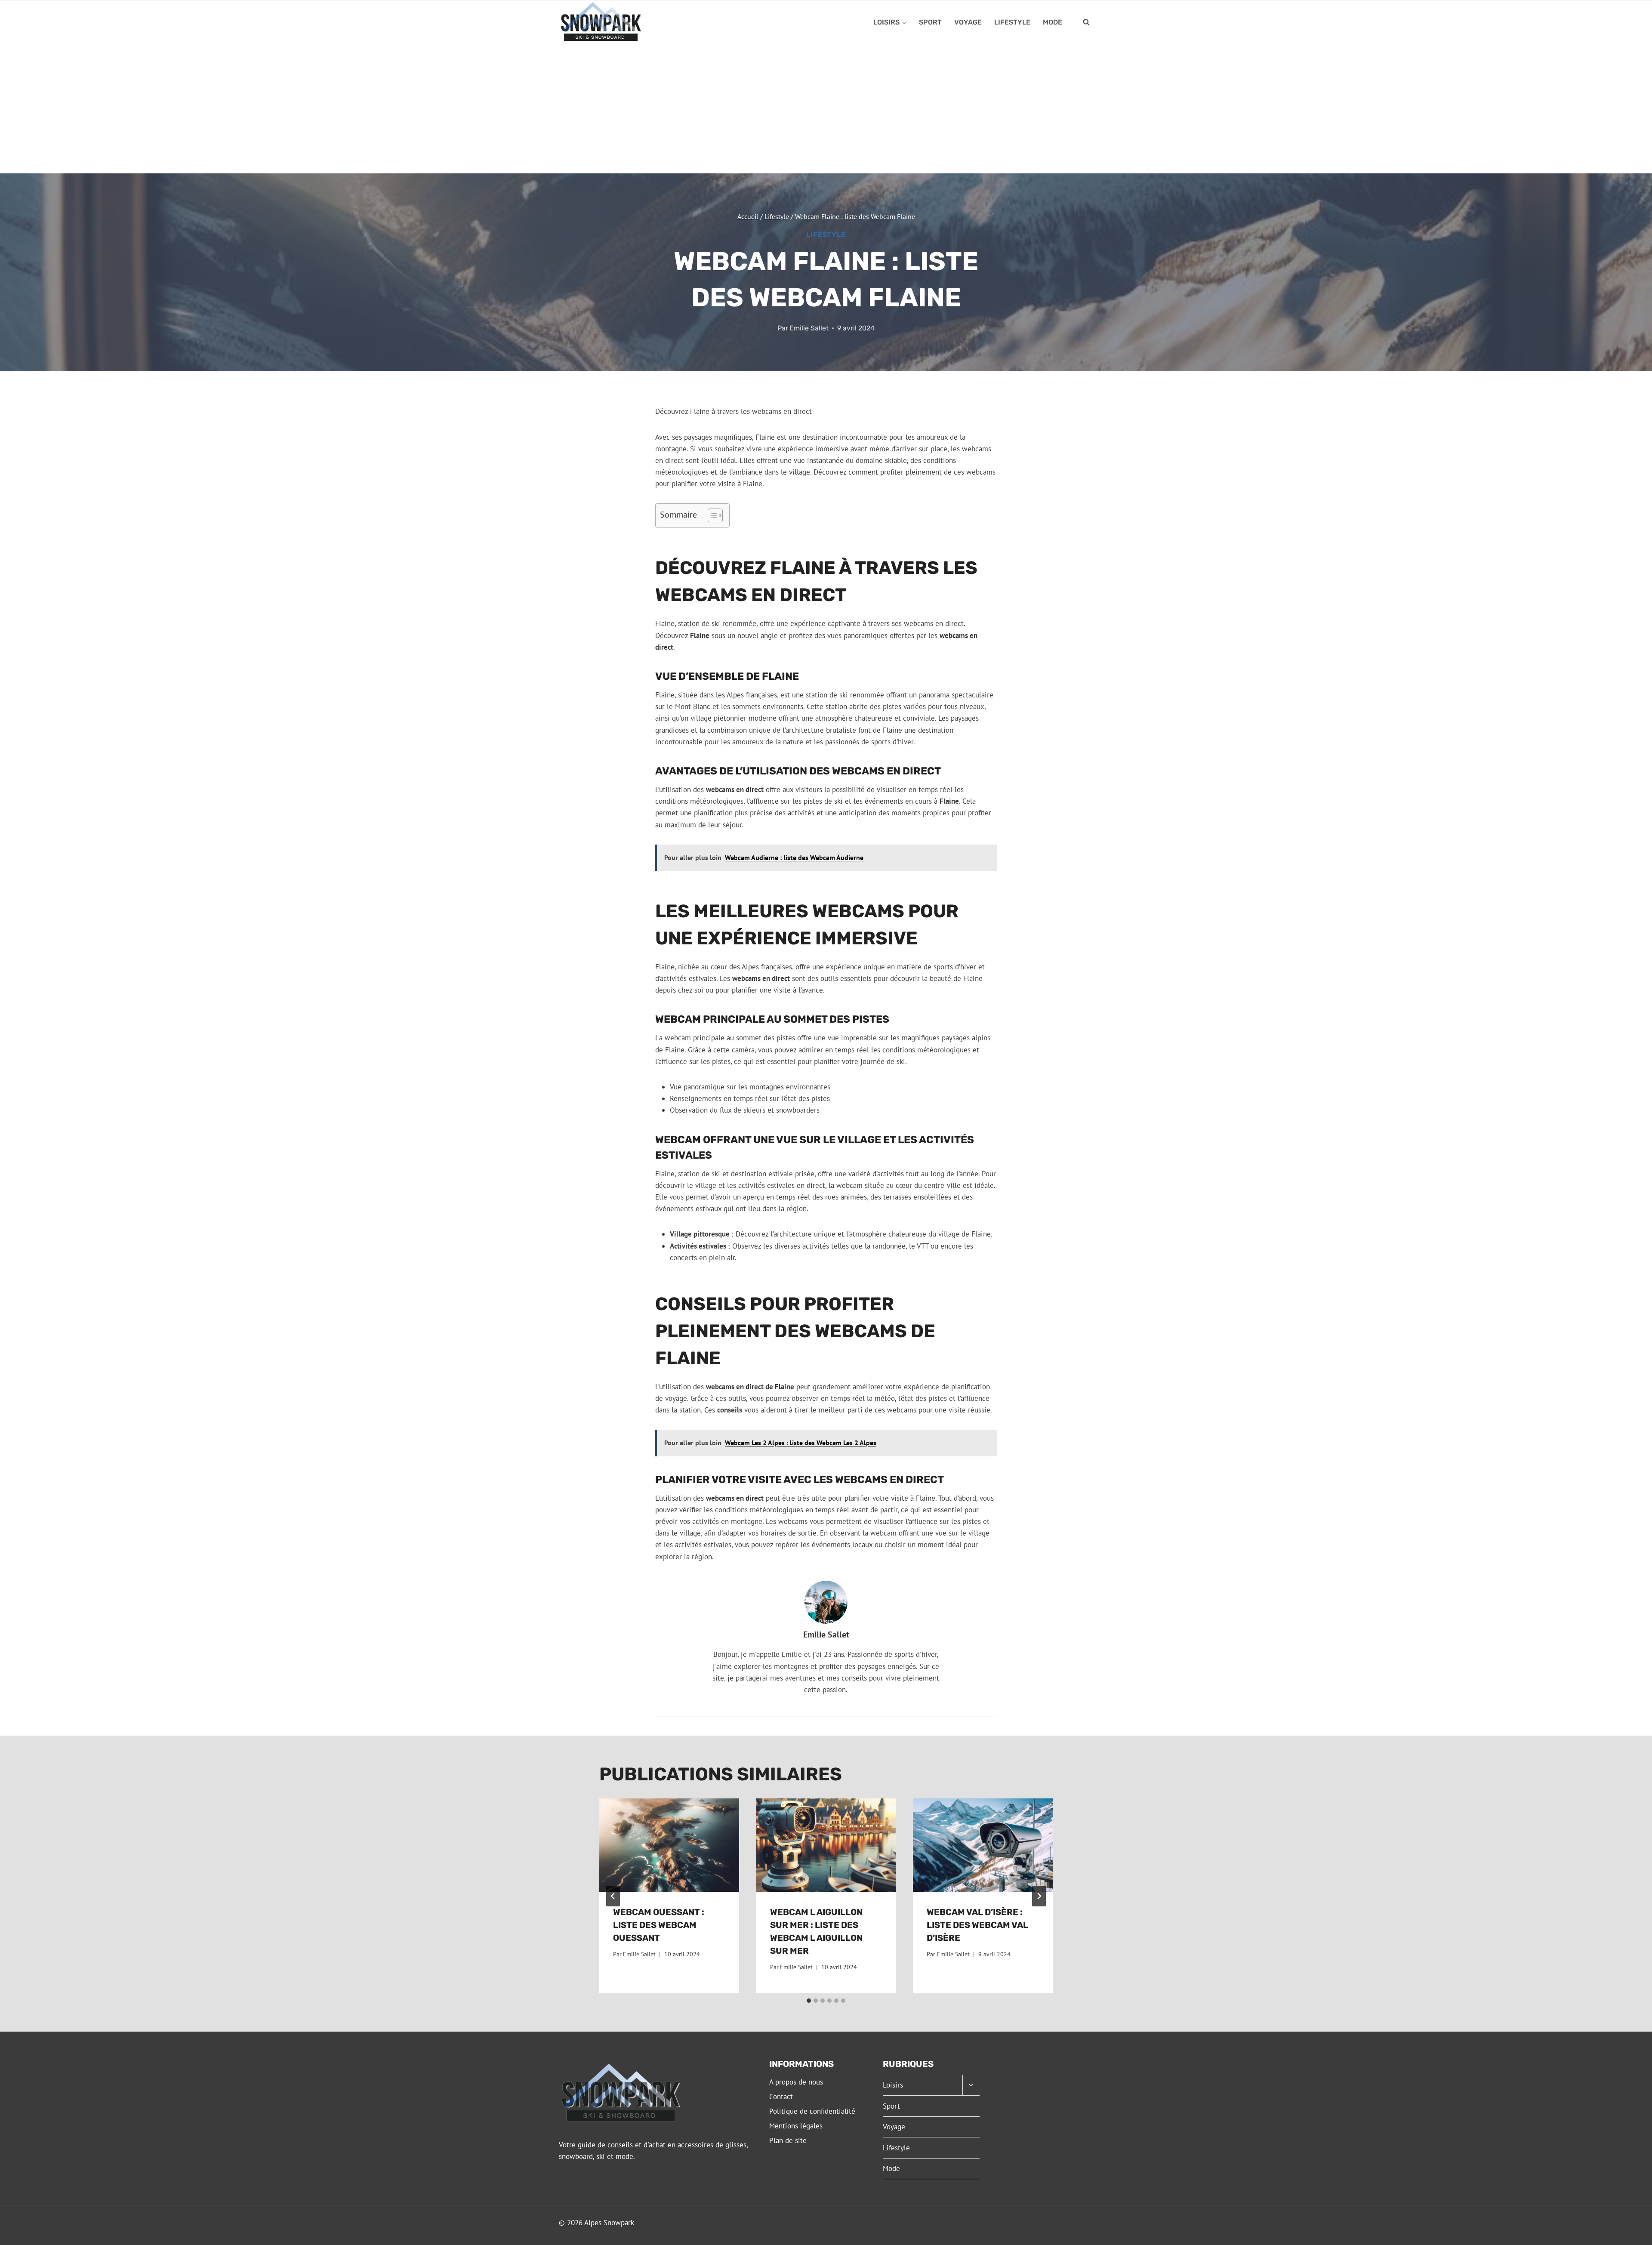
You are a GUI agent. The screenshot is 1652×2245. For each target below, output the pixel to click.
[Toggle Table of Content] (711, 515)
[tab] (809, 2001)
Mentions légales (796, 2126)
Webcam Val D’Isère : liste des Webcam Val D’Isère (977, 1925)
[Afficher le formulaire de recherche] (1086, 22)
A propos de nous (796, 2082)
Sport (930, 22)
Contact (781, 2097)
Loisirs (893, 2085)
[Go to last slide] (613, 1896)
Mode (1053, 22)
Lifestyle (1012, 22)
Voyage (968, 22)
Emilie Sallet (809, 328)
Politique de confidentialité (812, 2111)
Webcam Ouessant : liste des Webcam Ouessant (659, 1925)
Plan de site (788, 2140)
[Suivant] (1039, 1896)
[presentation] (669, 1845)
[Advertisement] (826, 109)
